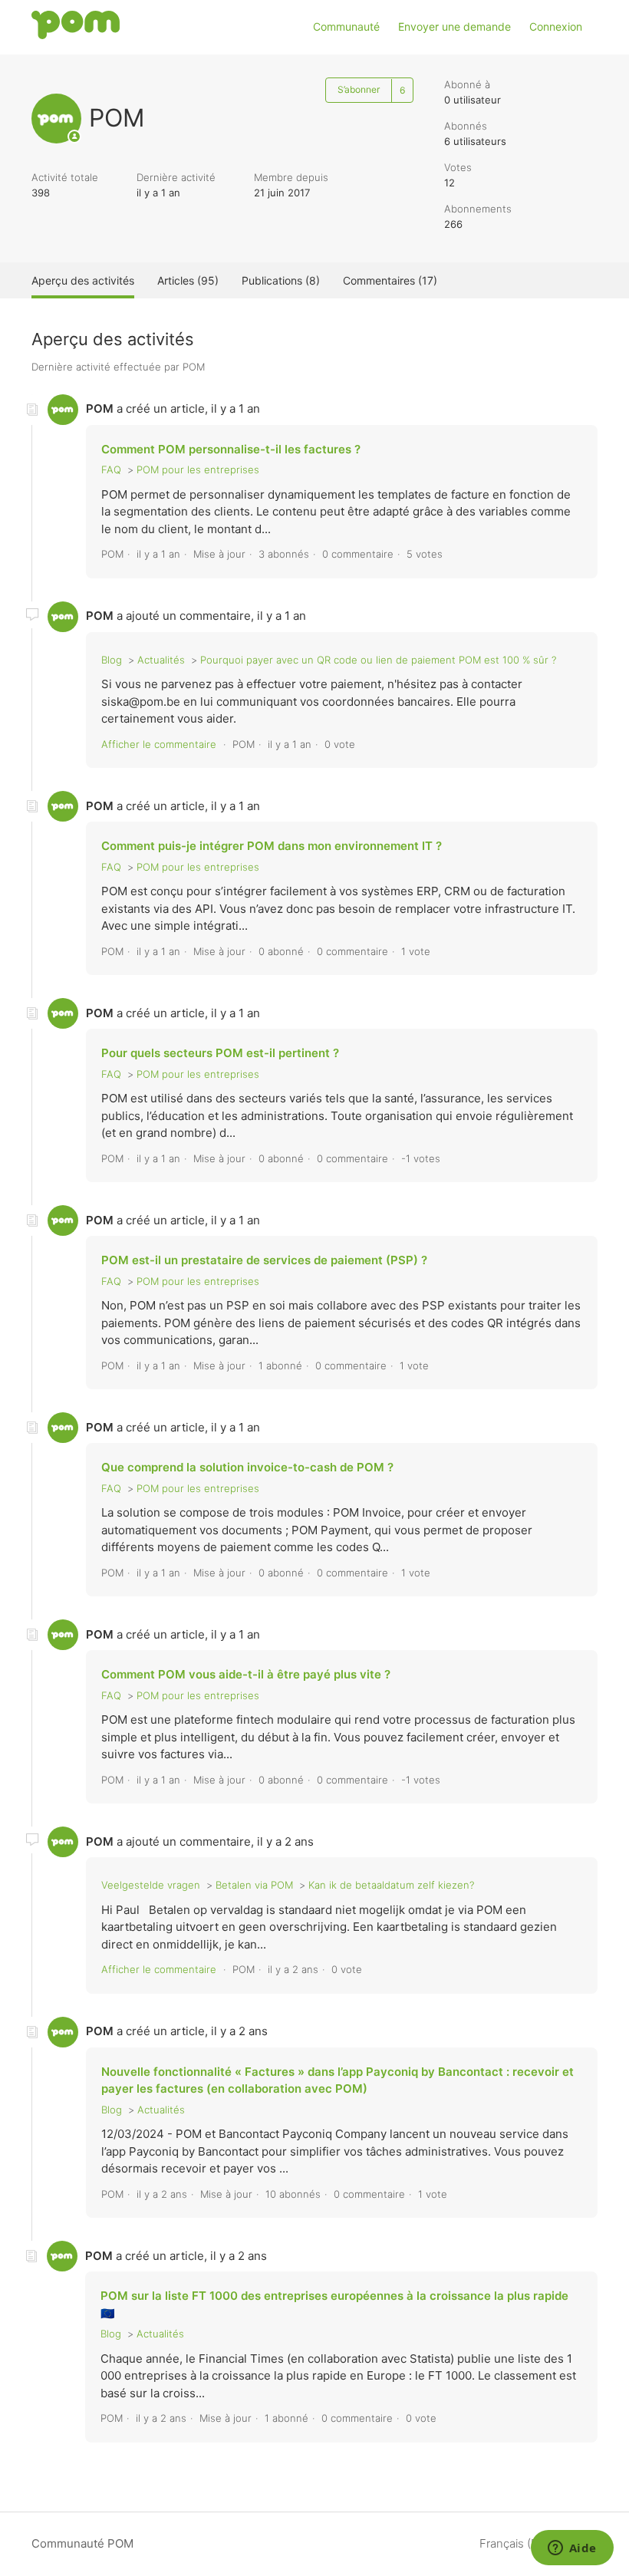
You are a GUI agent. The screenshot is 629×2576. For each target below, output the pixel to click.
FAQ (111, 469)
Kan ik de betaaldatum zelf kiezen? (391, 1885)
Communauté (346, 26)
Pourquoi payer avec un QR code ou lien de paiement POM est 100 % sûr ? (378, 660)
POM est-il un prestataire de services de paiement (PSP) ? (264, 1260)
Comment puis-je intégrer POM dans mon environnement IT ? (272, 846)
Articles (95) (188, 280)
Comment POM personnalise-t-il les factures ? (231, 449)
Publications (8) (281, 280)
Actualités (161, 660)
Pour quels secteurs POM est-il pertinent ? (220, 1053)
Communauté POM (82, 2543)
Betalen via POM (254, 1885)
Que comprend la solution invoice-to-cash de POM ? (247, 1467)
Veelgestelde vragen (151, 1885)
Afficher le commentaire (159, 744)
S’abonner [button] (359, 89)
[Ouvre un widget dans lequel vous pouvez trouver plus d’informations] (572, 2549)
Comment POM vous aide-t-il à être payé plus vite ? (246, 1674)
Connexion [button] (556, 26)
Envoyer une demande (454, 26)
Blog (112, 660)
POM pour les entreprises (198, 469)
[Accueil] (76, 35)
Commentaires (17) (390, 280)
